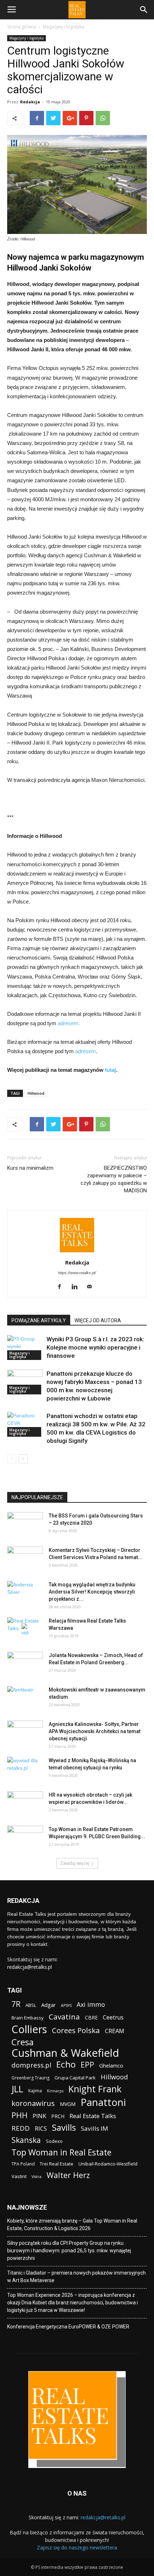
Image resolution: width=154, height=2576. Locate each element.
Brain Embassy (28, 2018)
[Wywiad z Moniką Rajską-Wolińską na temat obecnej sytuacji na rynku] (25, 1769)
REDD (21, 2128)
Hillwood (36, 1093)
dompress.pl (31, 2065)
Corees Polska (76, 2030)
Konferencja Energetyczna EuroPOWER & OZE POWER (68, 2327)
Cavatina (64, 2017)
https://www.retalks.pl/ (77, 1273)
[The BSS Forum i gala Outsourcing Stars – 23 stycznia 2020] (25, 1525)
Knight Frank (95, 2089)
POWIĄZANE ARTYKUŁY (39, 1320)
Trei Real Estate (57, 2164)
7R (16, 2004)
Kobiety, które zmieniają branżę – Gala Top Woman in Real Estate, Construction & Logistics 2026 (72, 2225)
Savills (64, 2127)
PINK (39, 2116)
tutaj (110, 1070)
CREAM (115, 2031)
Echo (66, 2064)
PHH (20, 2115)
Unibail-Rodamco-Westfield (108, 2164)
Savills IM (95, 2128)
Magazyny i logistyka (64, 27)
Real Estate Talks (93, 2116)
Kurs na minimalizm (30, 1168)
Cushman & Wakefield (65, 2053)
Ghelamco (111, 2065)
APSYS (66, 2005)
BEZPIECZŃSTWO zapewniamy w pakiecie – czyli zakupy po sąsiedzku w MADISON (114, 1179)
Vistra (37, 2177)
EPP (87, 2065)
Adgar (49, 2005)
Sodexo (54, 2141)
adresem (86, 1051)
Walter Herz (68, 2175)
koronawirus (33, 2103)
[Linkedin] (77, 1287)
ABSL (31, 2005)
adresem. (69, 1023)
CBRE (91, 2017)
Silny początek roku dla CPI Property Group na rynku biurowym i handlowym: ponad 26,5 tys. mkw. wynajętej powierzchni (69, 2251)
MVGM (68, 2104)
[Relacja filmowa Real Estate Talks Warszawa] (25, 1630)
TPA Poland (23, 2164)
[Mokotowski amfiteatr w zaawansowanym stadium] (25, 1699)
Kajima (35, 2091)
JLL (17, 2089)
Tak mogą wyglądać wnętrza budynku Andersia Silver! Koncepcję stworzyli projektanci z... (92, 1592)
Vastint (19, 2176)
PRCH (58, 2116)
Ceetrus (113, 2017)
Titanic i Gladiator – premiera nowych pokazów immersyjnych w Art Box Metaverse (76, 2277)
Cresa (23, 2042)
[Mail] (92, 1287)
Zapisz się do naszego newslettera (77, 2547)
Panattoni (103, 2102)
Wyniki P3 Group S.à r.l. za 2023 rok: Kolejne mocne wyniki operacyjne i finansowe (95, 1347)
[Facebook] (62, 1287)
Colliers (29, 2029)
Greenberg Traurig (30, 2078)
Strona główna (22, 27)
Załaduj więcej (75, 1863)
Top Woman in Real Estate (61, 2152)
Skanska (26, 2140)
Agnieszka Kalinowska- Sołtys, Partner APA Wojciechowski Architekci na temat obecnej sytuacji (95, 1731)
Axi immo (91, 2005)
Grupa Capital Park (75, 2078)
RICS (41, 2129)
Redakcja (30, 102)
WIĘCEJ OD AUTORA (98, 1320)
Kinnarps (55, 2091)
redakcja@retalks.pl (30, 1967)
